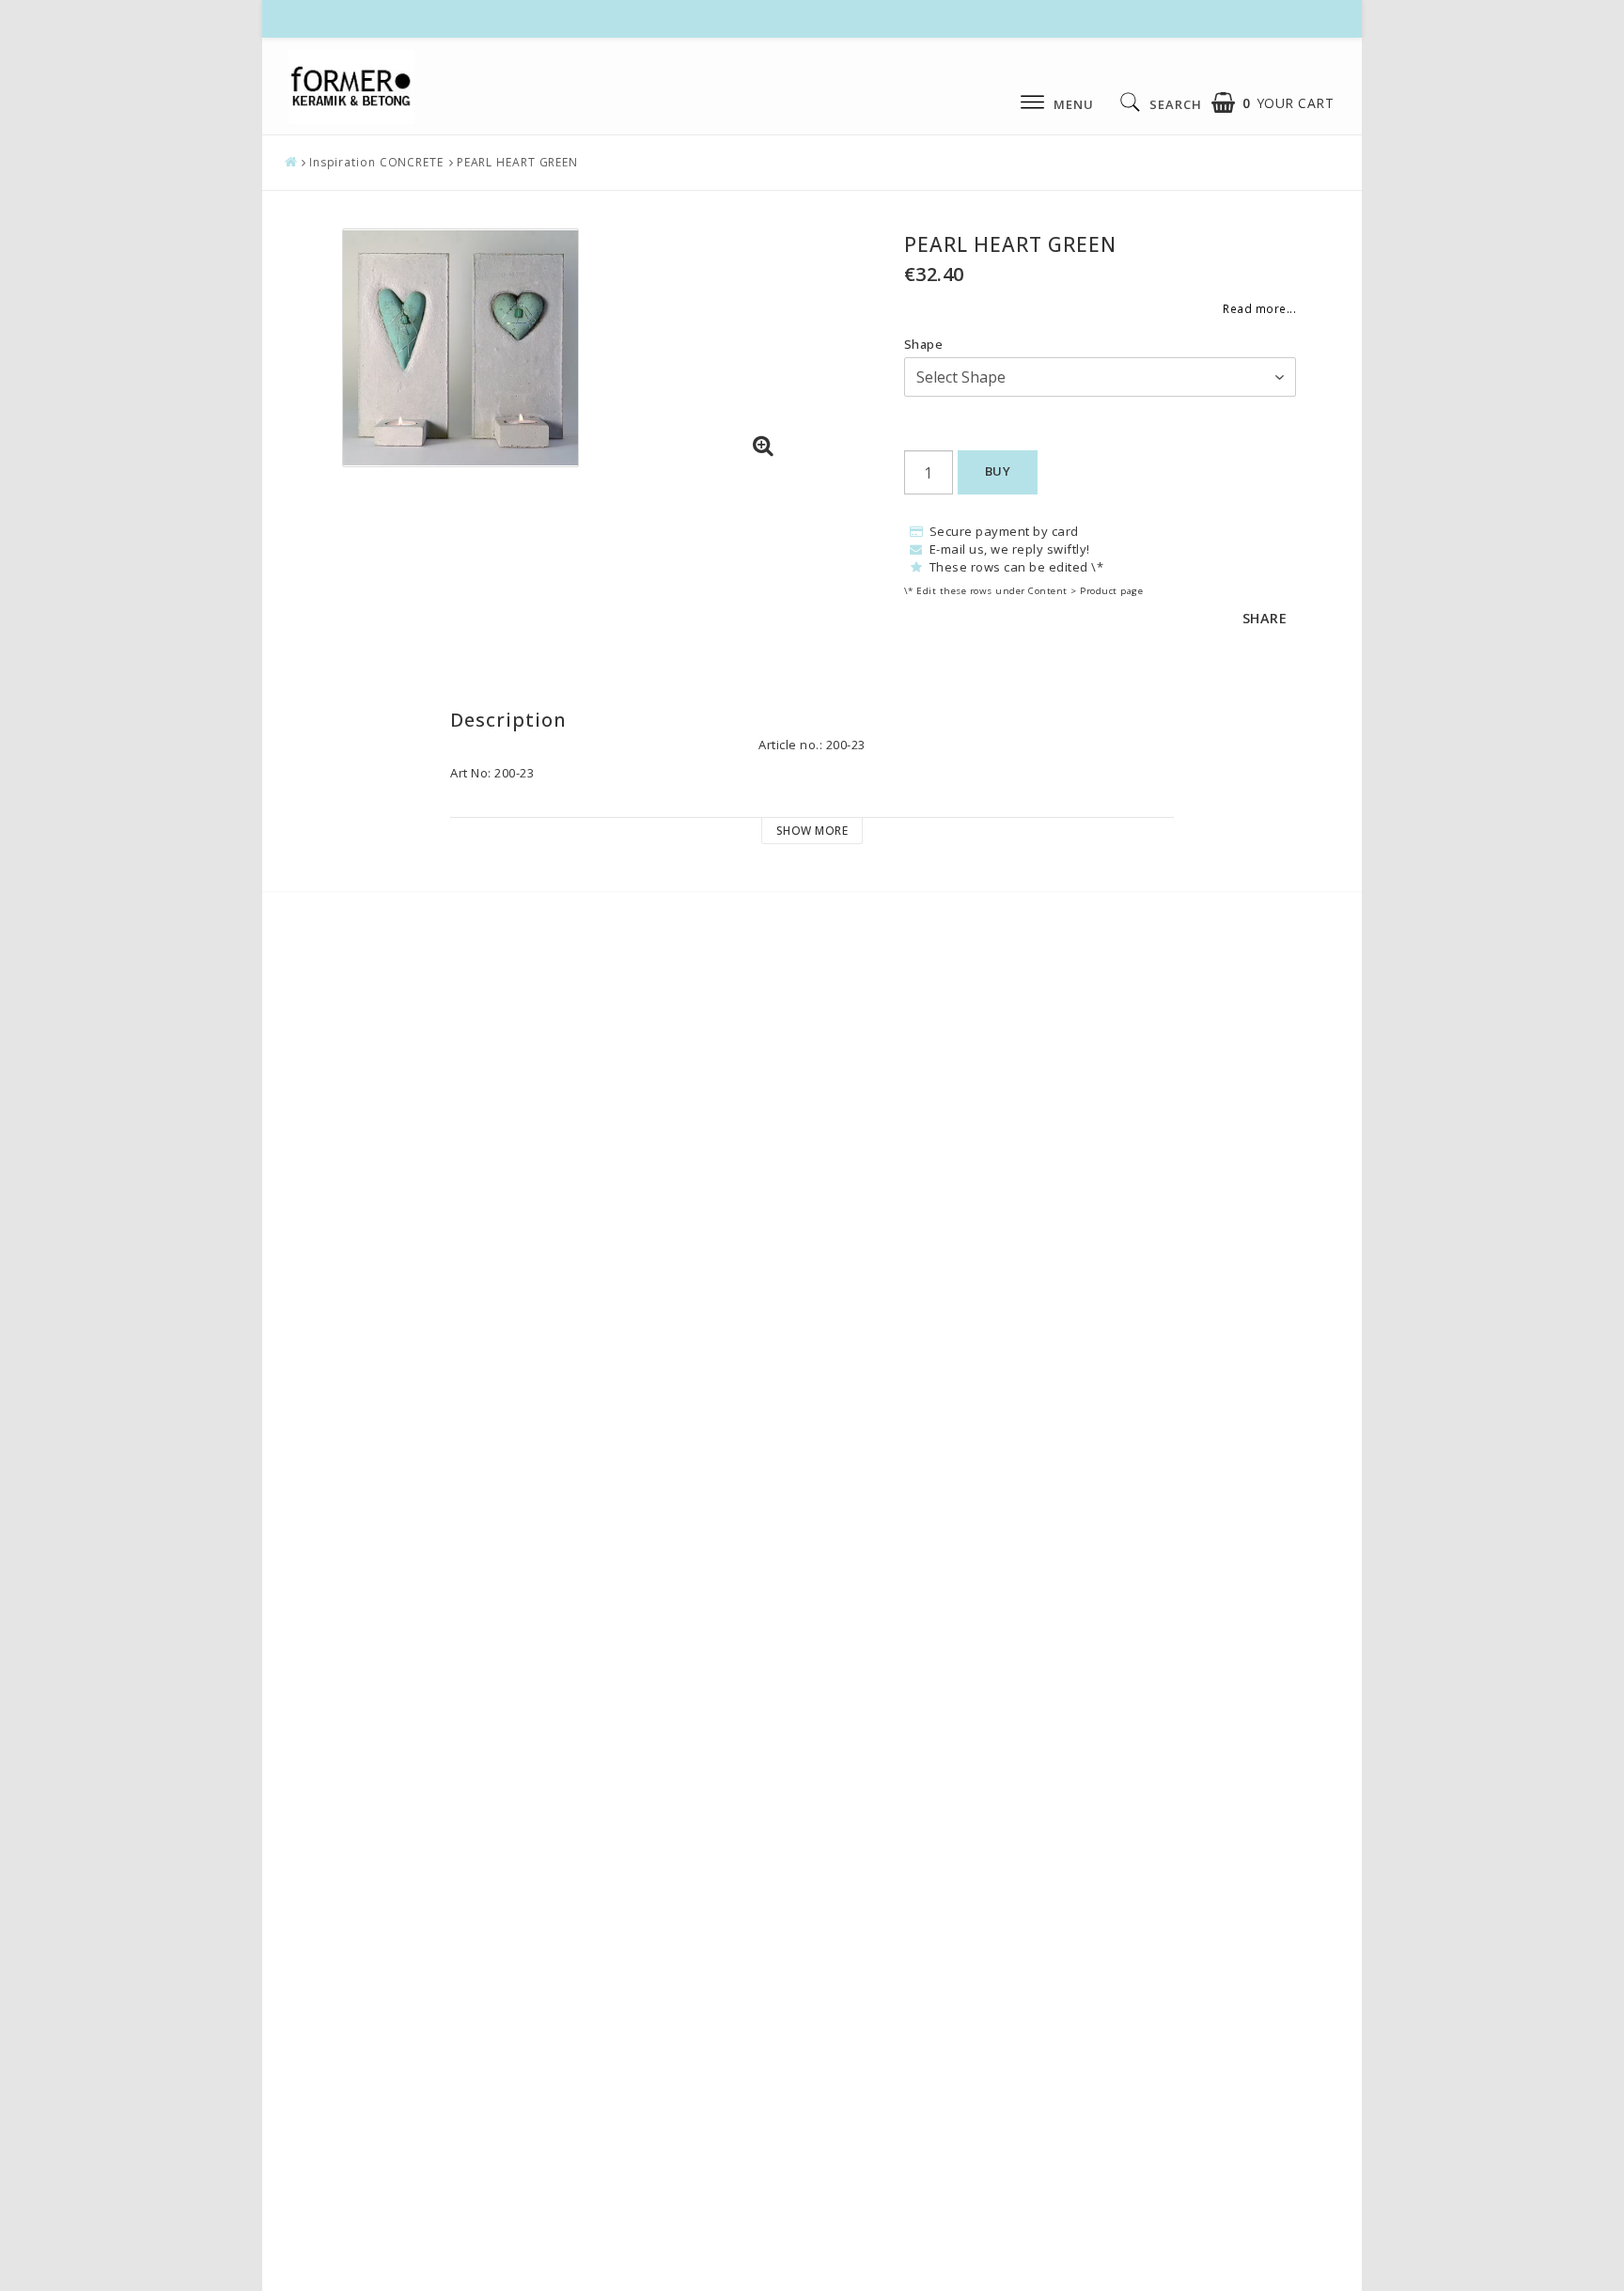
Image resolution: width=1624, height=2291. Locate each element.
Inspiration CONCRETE (376, 162)
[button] (1273, 103)
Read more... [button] (1259, 308)
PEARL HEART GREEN (517, 162)
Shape (924, 344)
